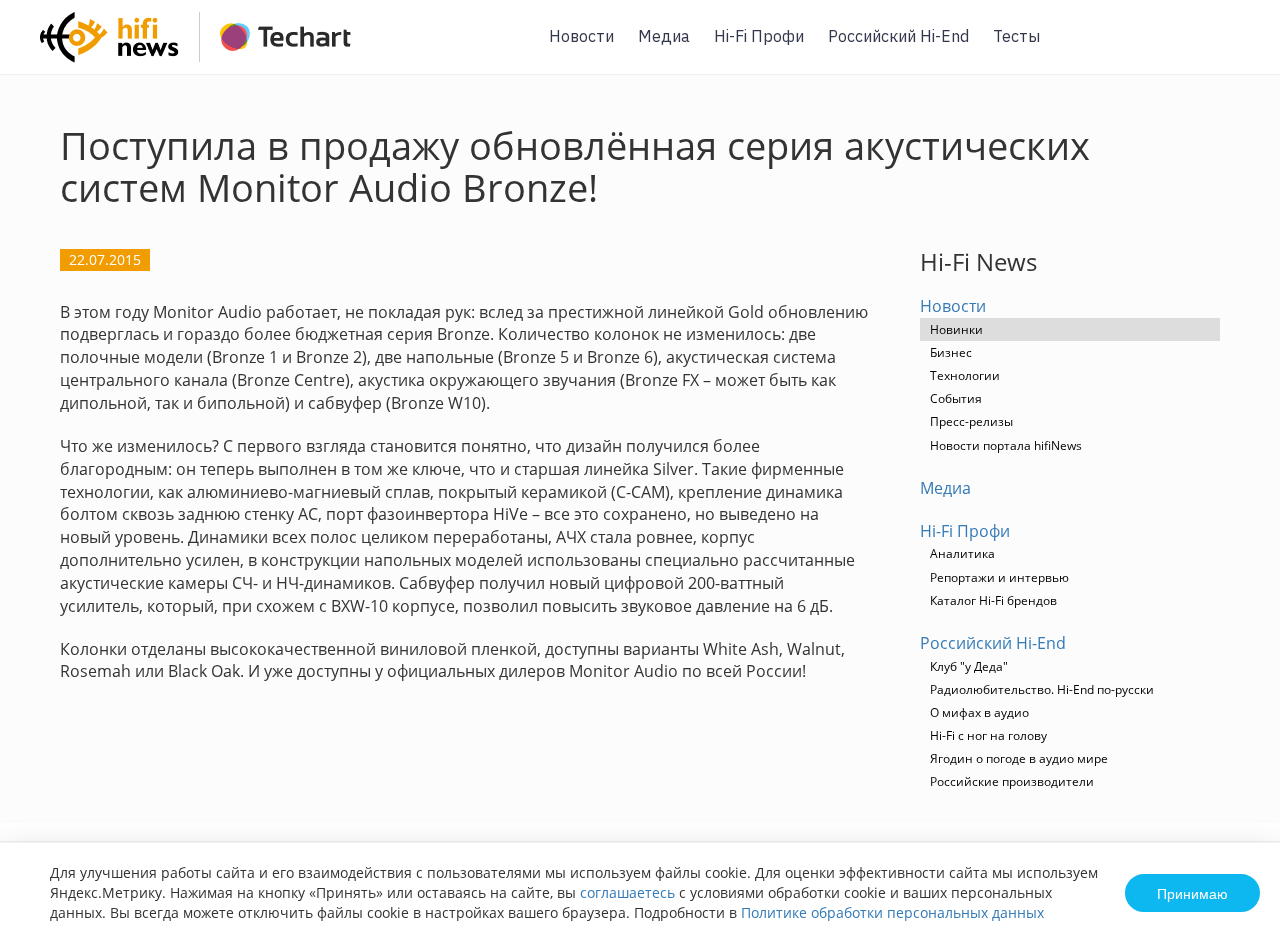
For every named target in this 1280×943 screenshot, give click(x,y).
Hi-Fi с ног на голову (988, 735)
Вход (1234, 48)
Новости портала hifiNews (1006, 445)
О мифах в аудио (979, 712)
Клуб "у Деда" (969, 666)
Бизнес (951, 352)
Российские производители (1012, 781)
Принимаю (1192, 893)
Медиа (664, 36)
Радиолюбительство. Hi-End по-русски (1042, 689)
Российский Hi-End (898, 36)
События (956, 398)
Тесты (1016, 36)
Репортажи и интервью (999, 577)
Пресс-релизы (971, 421)
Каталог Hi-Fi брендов (993, 600)
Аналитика (962, 553)
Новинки (956, 329)
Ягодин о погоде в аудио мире (1019, 758)
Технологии (965, 375)
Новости (581, 36)
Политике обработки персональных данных (892, 912)
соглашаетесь (627, 892)
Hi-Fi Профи (759, 36)
